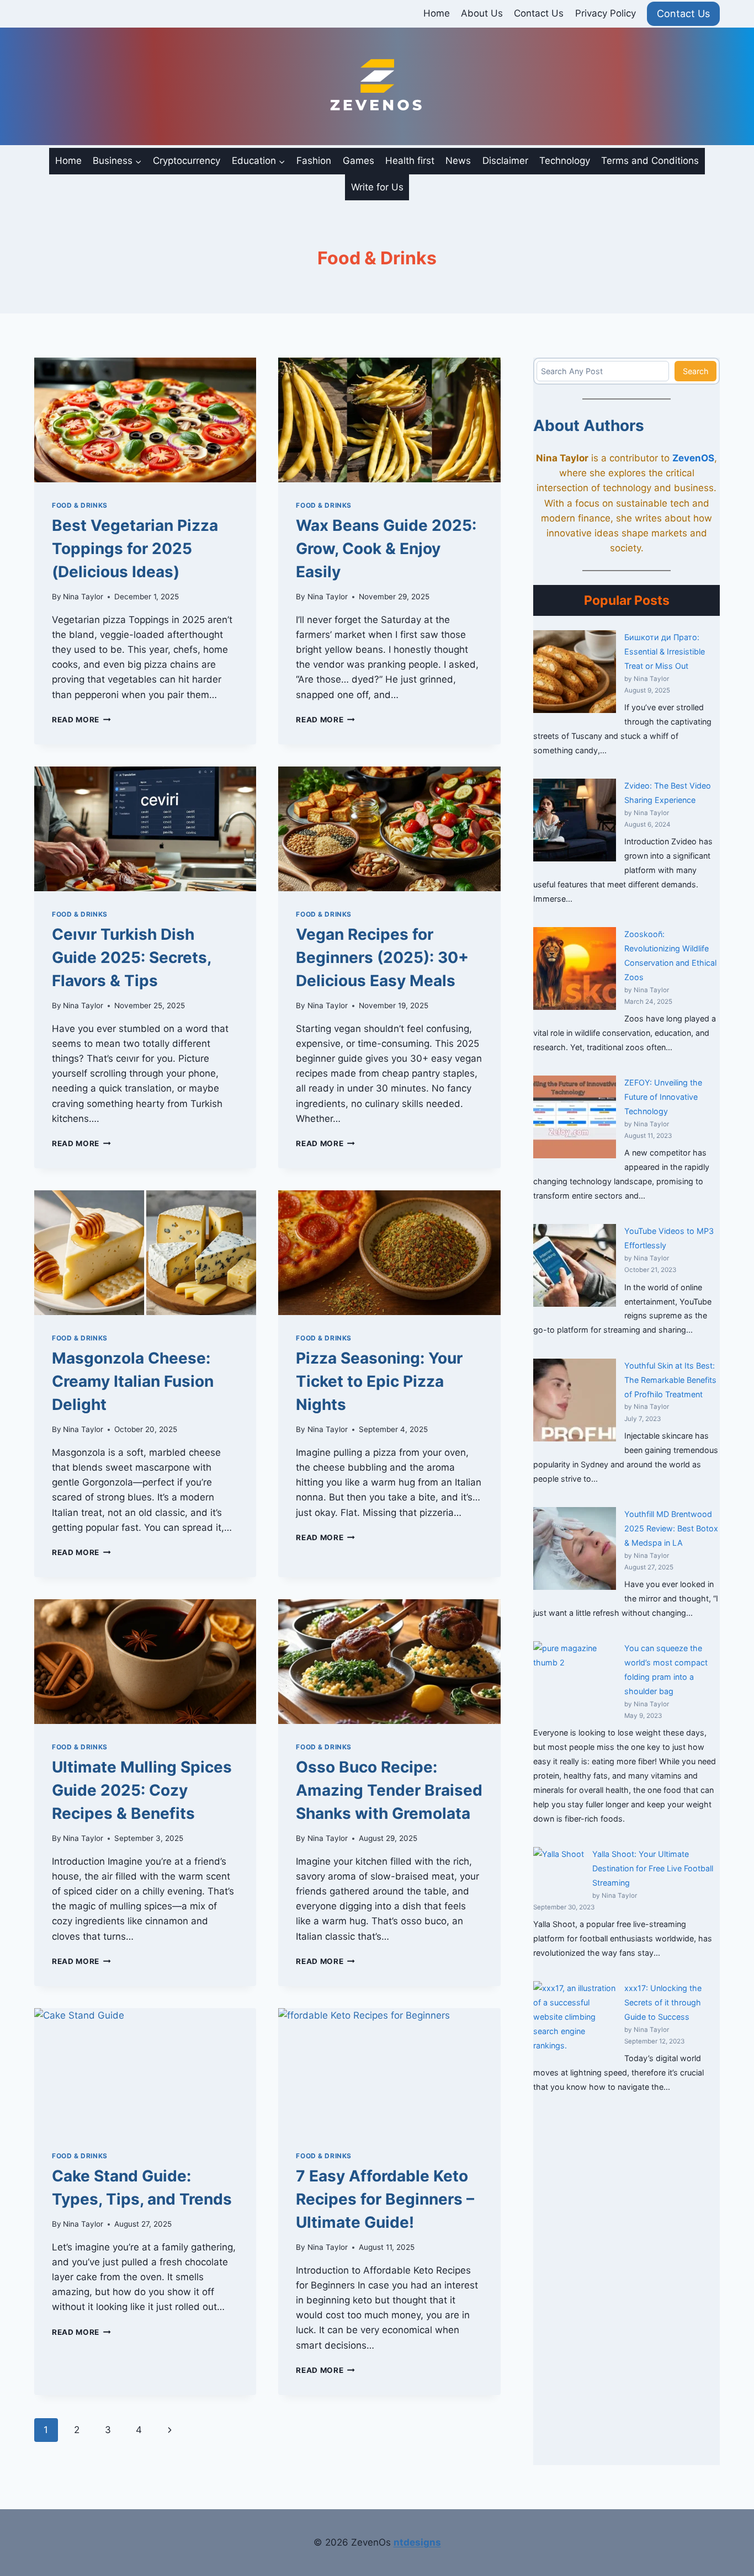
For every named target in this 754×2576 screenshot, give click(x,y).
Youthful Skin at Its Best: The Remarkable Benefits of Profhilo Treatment (670, 1380)
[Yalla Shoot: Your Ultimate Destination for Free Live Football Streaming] (559, 1872)
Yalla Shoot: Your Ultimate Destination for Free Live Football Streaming (653, 1868)
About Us (482, 13)
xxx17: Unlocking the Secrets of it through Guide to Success (663, 2002)
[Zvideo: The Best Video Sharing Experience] (575, 820)
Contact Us (539, 13)
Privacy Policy (606, 13)
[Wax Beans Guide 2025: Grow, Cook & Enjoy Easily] (389, 420)
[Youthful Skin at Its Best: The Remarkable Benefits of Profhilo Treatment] (575, 1400)
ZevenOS (693, 458)
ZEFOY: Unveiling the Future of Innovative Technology (663, 1097)
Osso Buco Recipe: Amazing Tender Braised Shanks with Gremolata (389, 1790)
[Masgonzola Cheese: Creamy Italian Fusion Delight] (145, 1253)
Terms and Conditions (650, 161)
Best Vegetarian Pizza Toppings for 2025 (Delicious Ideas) (135, 549)
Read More (81, 720)
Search (696, 371)
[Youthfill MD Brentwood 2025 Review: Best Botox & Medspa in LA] (575, 1548)
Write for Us (377, 187)
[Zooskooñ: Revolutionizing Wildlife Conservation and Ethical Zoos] (575, 968)
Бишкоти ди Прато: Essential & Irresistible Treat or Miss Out (665, 651)
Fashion (314, 161)
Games (359, 161)
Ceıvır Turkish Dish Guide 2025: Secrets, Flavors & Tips (131, 957)
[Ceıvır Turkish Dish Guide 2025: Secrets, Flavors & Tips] (145, 829)
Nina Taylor (83, 597)
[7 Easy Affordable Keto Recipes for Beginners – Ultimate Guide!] (389, 2071)
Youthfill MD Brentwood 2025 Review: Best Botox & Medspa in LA (671, 1528)
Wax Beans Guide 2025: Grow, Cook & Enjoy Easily (386, 549)
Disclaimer (505, 161)
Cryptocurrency (187, 161)
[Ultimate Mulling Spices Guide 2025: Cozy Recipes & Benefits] (145, 1662)
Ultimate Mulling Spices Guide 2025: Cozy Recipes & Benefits (142, 1790)
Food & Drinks (80, 505)
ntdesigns (417, 2542)
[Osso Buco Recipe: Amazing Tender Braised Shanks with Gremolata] (389, 1662)
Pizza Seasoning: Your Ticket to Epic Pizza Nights (379, 1381)
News (458, 161)
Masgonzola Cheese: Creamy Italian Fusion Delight (133, 1381)
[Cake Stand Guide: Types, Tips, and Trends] (145, 2071)
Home (437, 13)
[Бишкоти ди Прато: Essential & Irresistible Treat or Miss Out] (575, 672)
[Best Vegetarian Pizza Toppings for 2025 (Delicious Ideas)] (145, 420)
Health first (410, 161)
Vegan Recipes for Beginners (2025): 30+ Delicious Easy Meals (382, 957)
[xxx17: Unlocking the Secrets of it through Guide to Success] (575, 2023)
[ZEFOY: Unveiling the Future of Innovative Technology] (575, 1117)
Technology (565, 161)
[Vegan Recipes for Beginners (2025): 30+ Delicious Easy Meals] (389, 829)
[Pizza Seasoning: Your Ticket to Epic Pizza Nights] (389, 1253)
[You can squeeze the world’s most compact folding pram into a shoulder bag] (575, 1683)
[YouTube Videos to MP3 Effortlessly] (575, 1265)
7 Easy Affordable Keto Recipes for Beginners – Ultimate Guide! (385, 2199)
